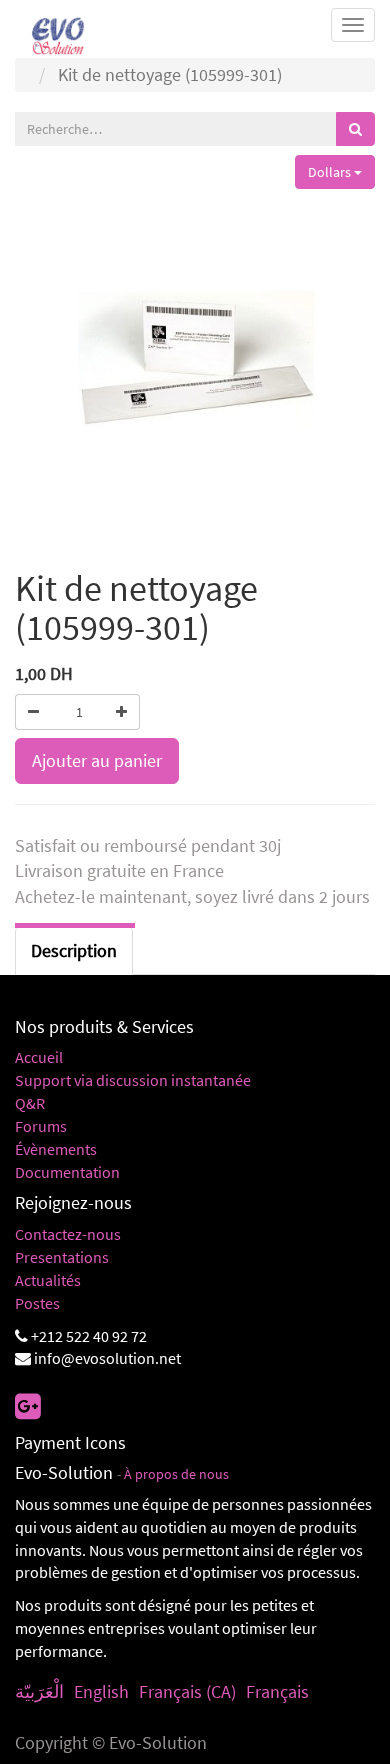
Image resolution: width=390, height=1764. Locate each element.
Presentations (62, 1257)
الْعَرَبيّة (39, 1691)
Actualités (48, 1280)
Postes (37, 1303)
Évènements (56, 1149)
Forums (41, 1126)
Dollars (331, 172)
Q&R (30, 1103)
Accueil (39, 1057)
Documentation (67, 1172)
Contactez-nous (68, 1234)
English (101, 1691)
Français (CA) (187, 1691)
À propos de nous (176, 1474)
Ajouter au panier (97, 760)
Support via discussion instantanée (133, 1080)
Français (277, 1691)
